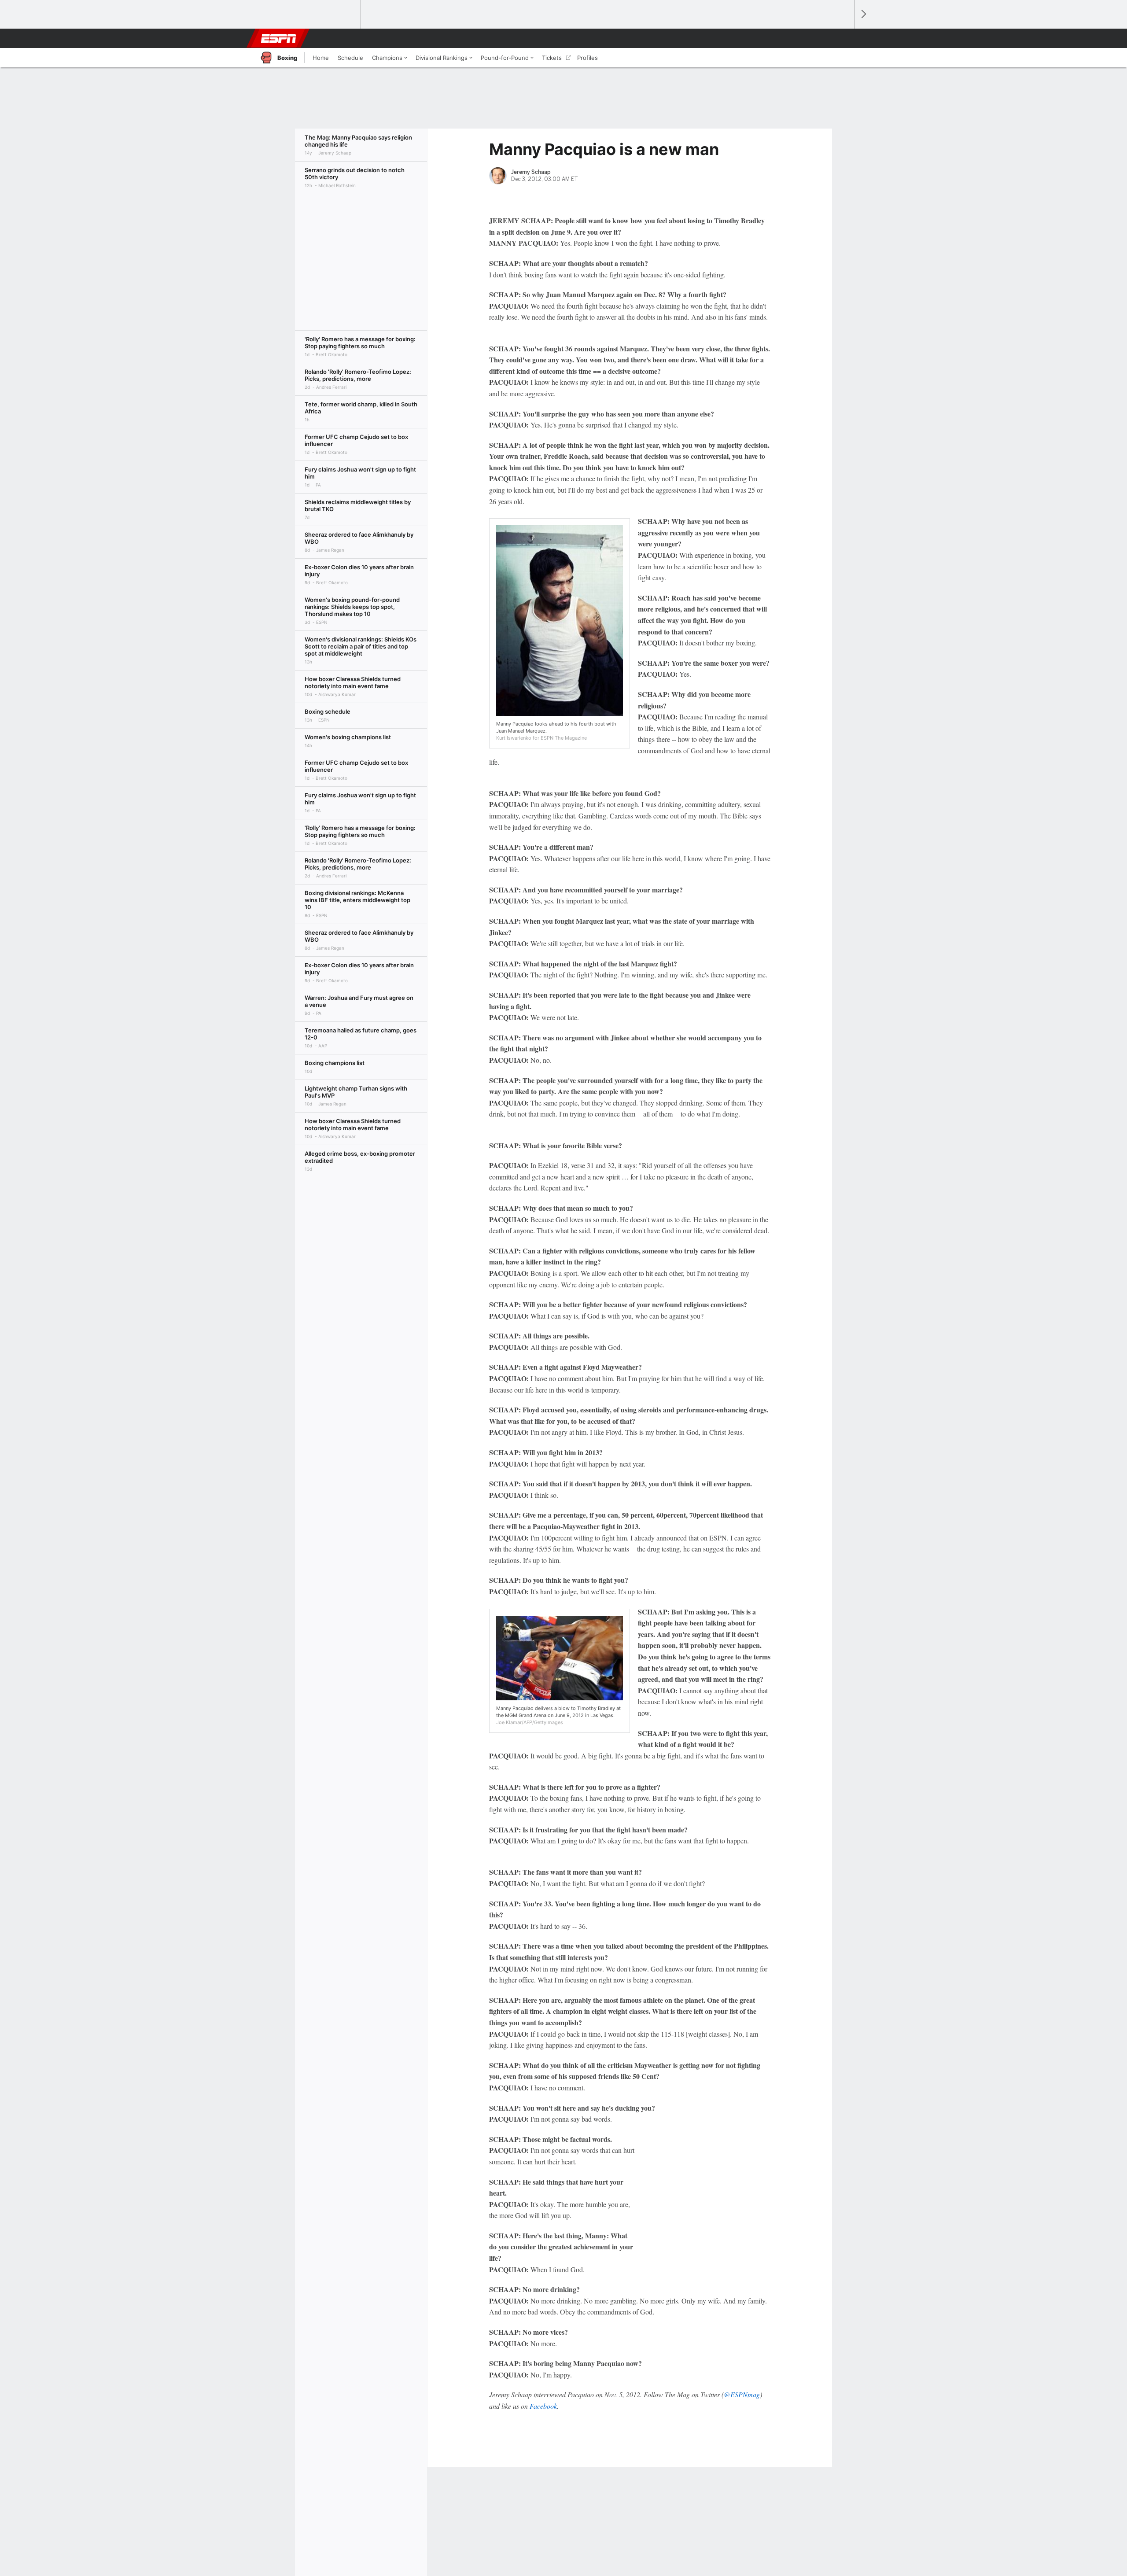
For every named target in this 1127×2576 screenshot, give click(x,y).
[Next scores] (863, 14)
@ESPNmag (742, 2394)
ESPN (279, 38)
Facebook (543, 2406)
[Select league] (282, 15)
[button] (843, 38)
